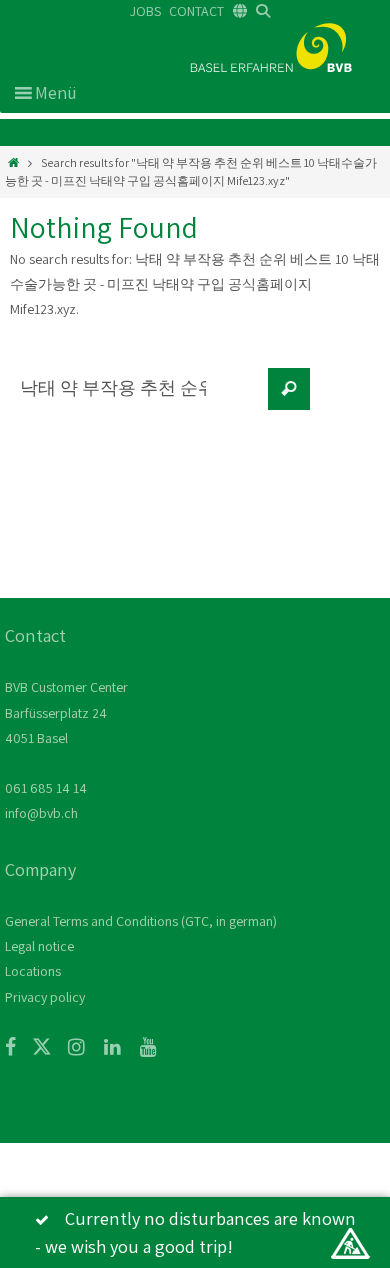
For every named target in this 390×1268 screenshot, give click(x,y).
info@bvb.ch (41, 813)
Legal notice (39, 946)
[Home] (13, 162)
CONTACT (196, 11)
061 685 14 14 (46, 788)
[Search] (289, 389)
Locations (33, 971)
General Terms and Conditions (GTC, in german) (141, 921)
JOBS (145, 11)
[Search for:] (135, 399)
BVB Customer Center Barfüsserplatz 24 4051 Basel (66, 712)
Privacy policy (45, 997)
